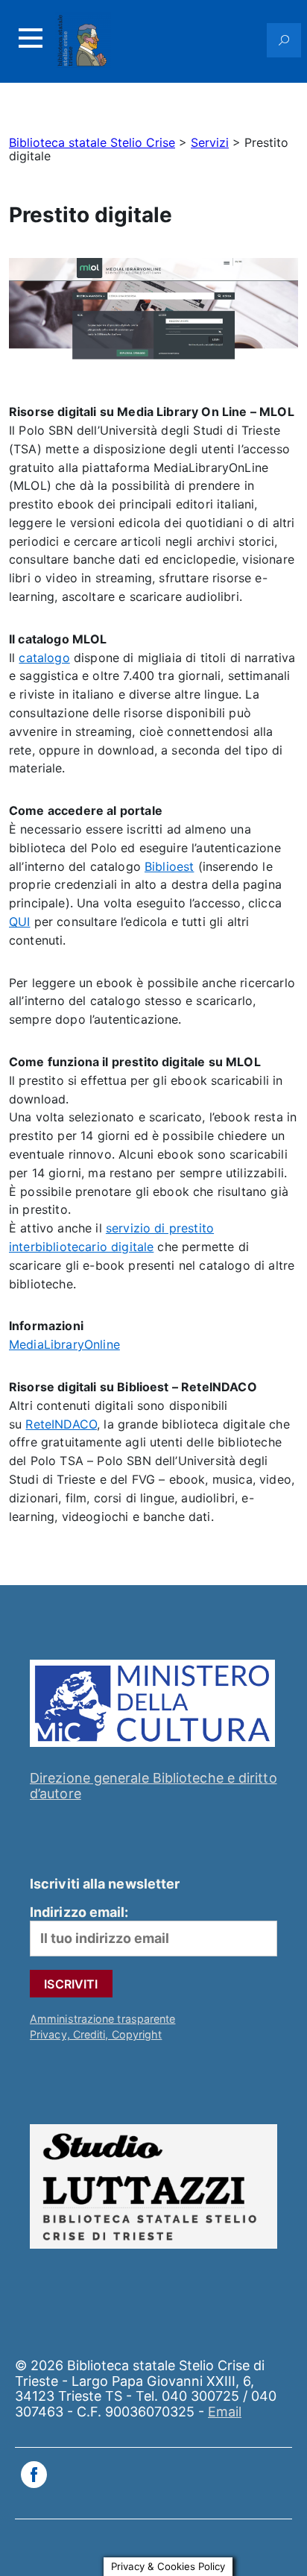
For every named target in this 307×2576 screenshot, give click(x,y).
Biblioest (169, 866)
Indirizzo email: (79, 1912)
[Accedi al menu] (31, 38)
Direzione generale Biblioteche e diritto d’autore (153, 1786)
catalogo (44, 658)
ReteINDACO (61, 1424)
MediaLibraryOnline (64, 1344)
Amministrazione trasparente (102, 2019)
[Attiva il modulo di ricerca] (284, 40)
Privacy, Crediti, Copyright (96, 2034)
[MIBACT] (152, 1750)
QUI (19, 922)
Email (225, 2412)
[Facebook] (34, 2476)
